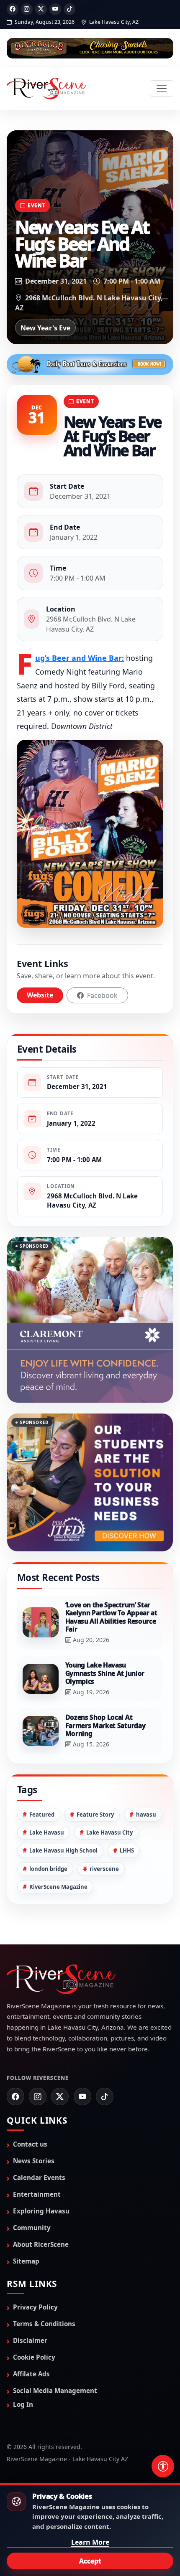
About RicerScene (41, 2203)
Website (40, 995)
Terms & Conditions (44, 2282)
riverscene (104, 1827)
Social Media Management (55, 2349)
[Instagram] (27, 9)
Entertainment (37, 2153)
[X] (41, 9)
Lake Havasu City (109, 1791)
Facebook (102, 995)
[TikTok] (69, 9)
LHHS (127, 1809)
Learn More (90, 2542)
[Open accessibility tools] (163, 2466)
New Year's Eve (45, 328)
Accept (90, 2561)
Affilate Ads (31, 2332)
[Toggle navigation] (162, 89)
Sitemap (26, 2220)
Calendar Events (39, 2136)
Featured (42, 1773)
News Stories (34, 2119)
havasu (146, 1773)
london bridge (48, 1827)
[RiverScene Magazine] (46, 89)
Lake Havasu (47, 1791)
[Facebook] (13, 9)
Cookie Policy (34, 2316)
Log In (23, 2363)
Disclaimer (30, 2299)
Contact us (30, 2102)
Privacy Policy (35, 2266)
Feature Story (95, 1773)
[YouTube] (55, 9)
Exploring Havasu (41, 2170)
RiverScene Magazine (58, 1845)
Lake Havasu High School (63, 1809)
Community (32, 2186)
